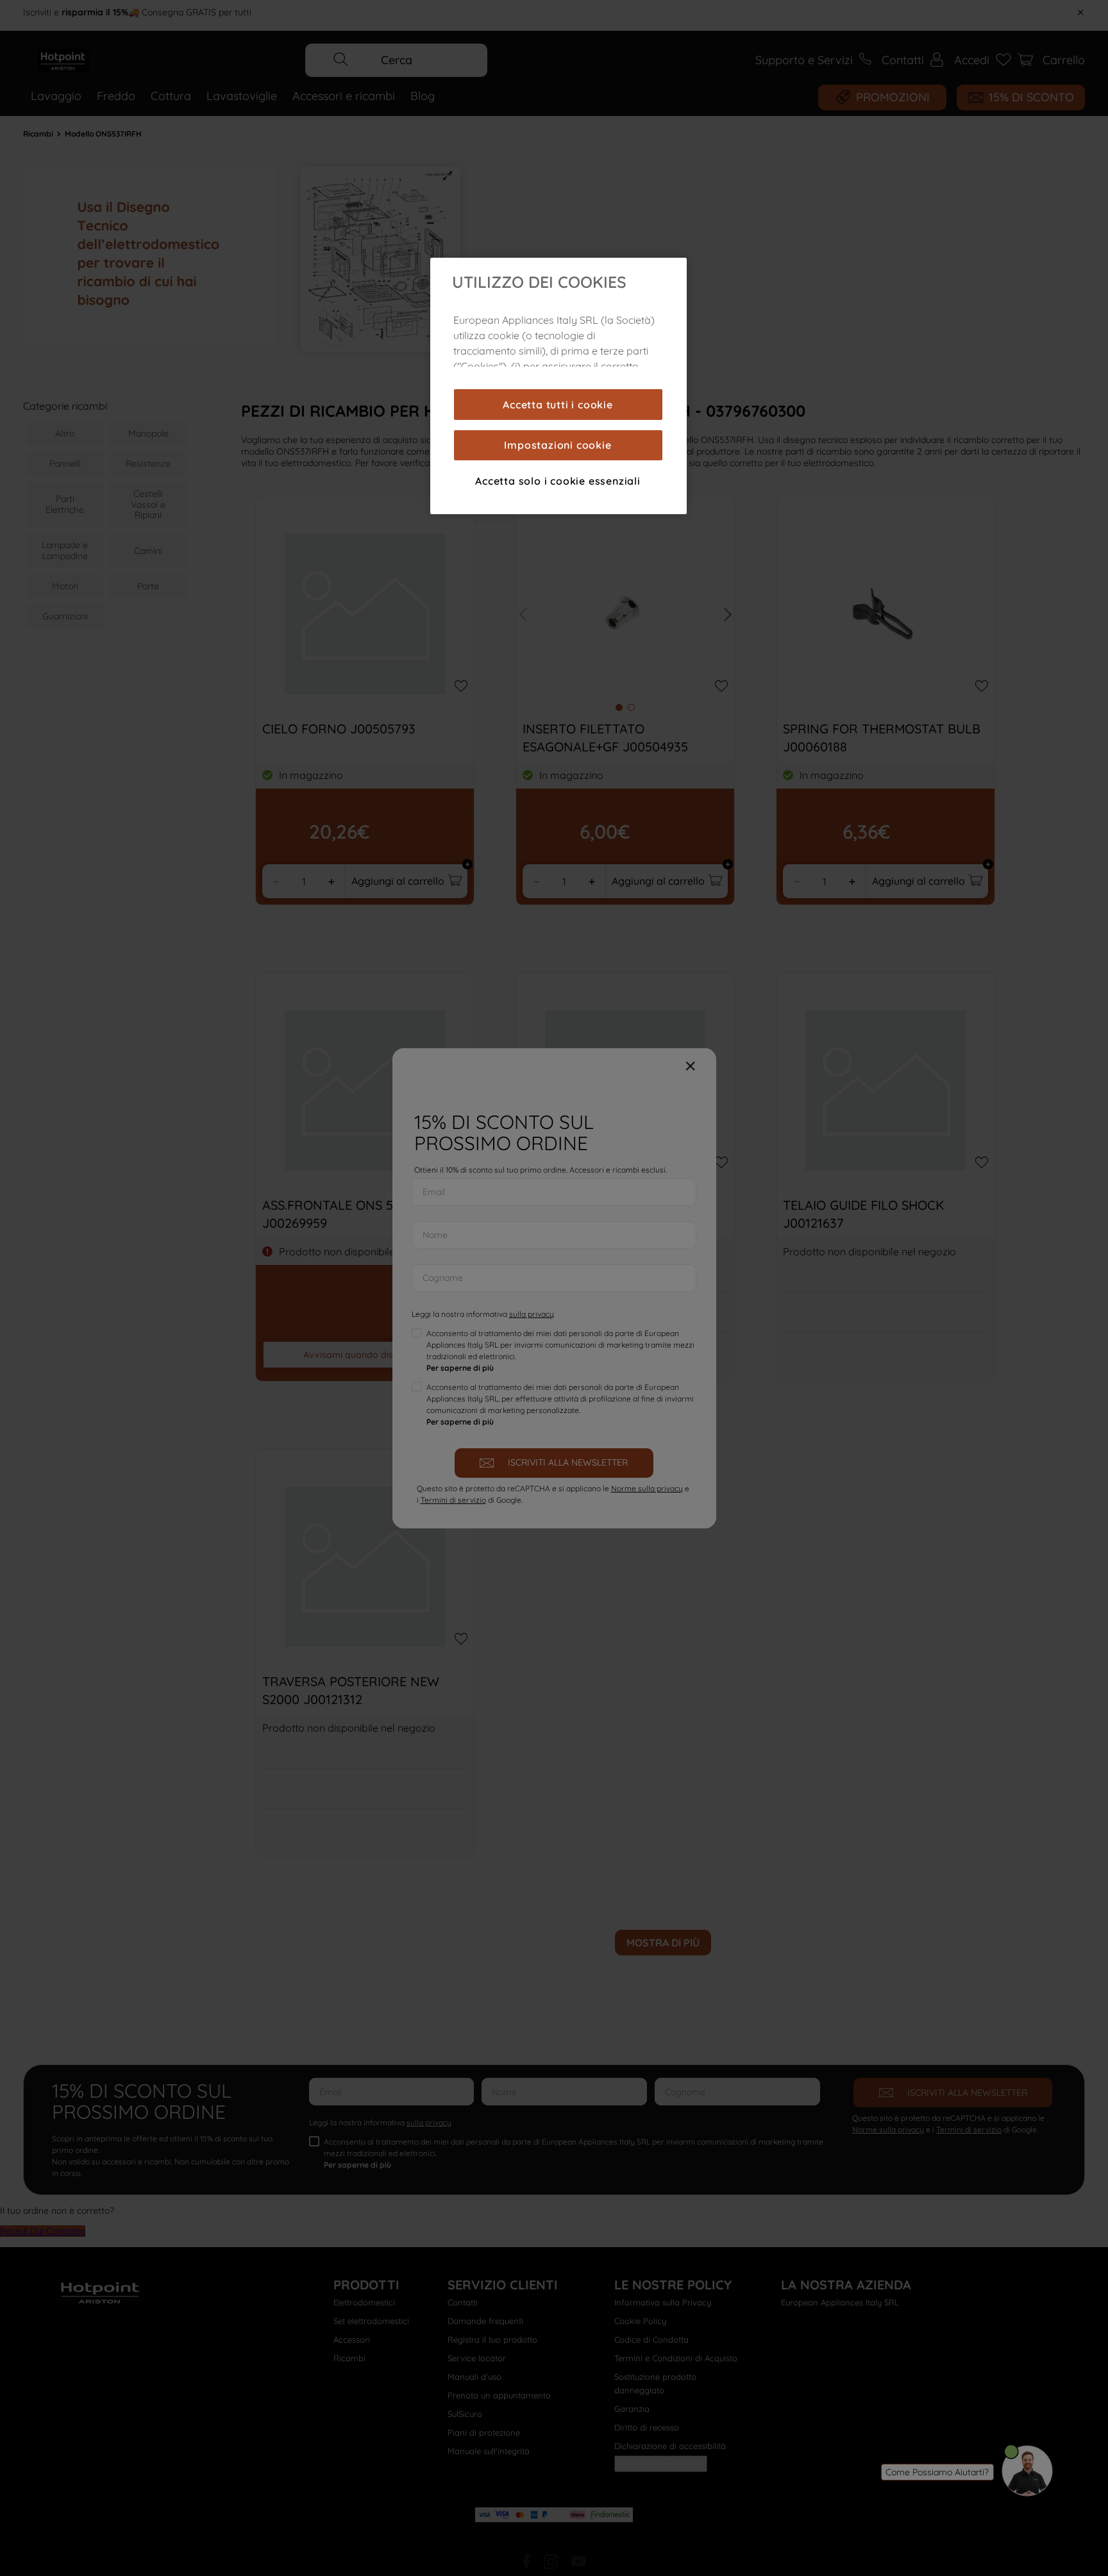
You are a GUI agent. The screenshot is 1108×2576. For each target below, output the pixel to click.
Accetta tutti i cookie (558, 405)
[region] (558, 386)
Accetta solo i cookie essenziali (558, 481)
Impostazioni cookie (558, 445)
